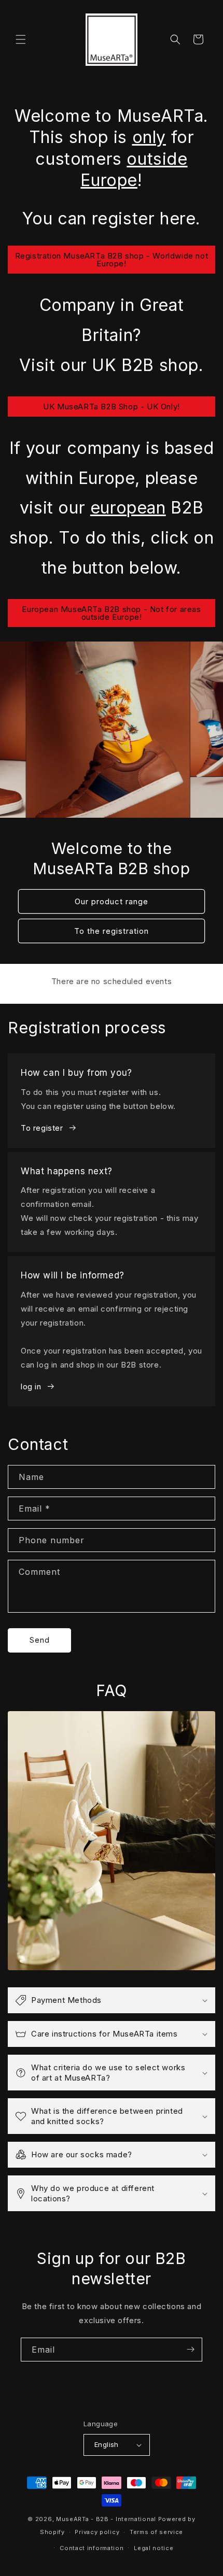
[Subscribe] (190, 2350)
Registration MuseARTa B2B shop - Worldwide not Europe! (112, 260)
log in (31, 1386)
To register (42, 1128)
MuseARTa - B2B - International (106, 2519)
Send (40, 1640)
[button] (21, 39)
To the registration (112, 931)
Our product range (112, 901)
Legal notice (154, 2548)
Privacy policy (97, 2532)
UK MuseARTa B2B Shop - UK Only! (112, 407)
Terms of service (156, 2532)
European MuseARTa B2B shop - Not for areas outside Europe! (111, 613)
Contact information (92, 2548)
